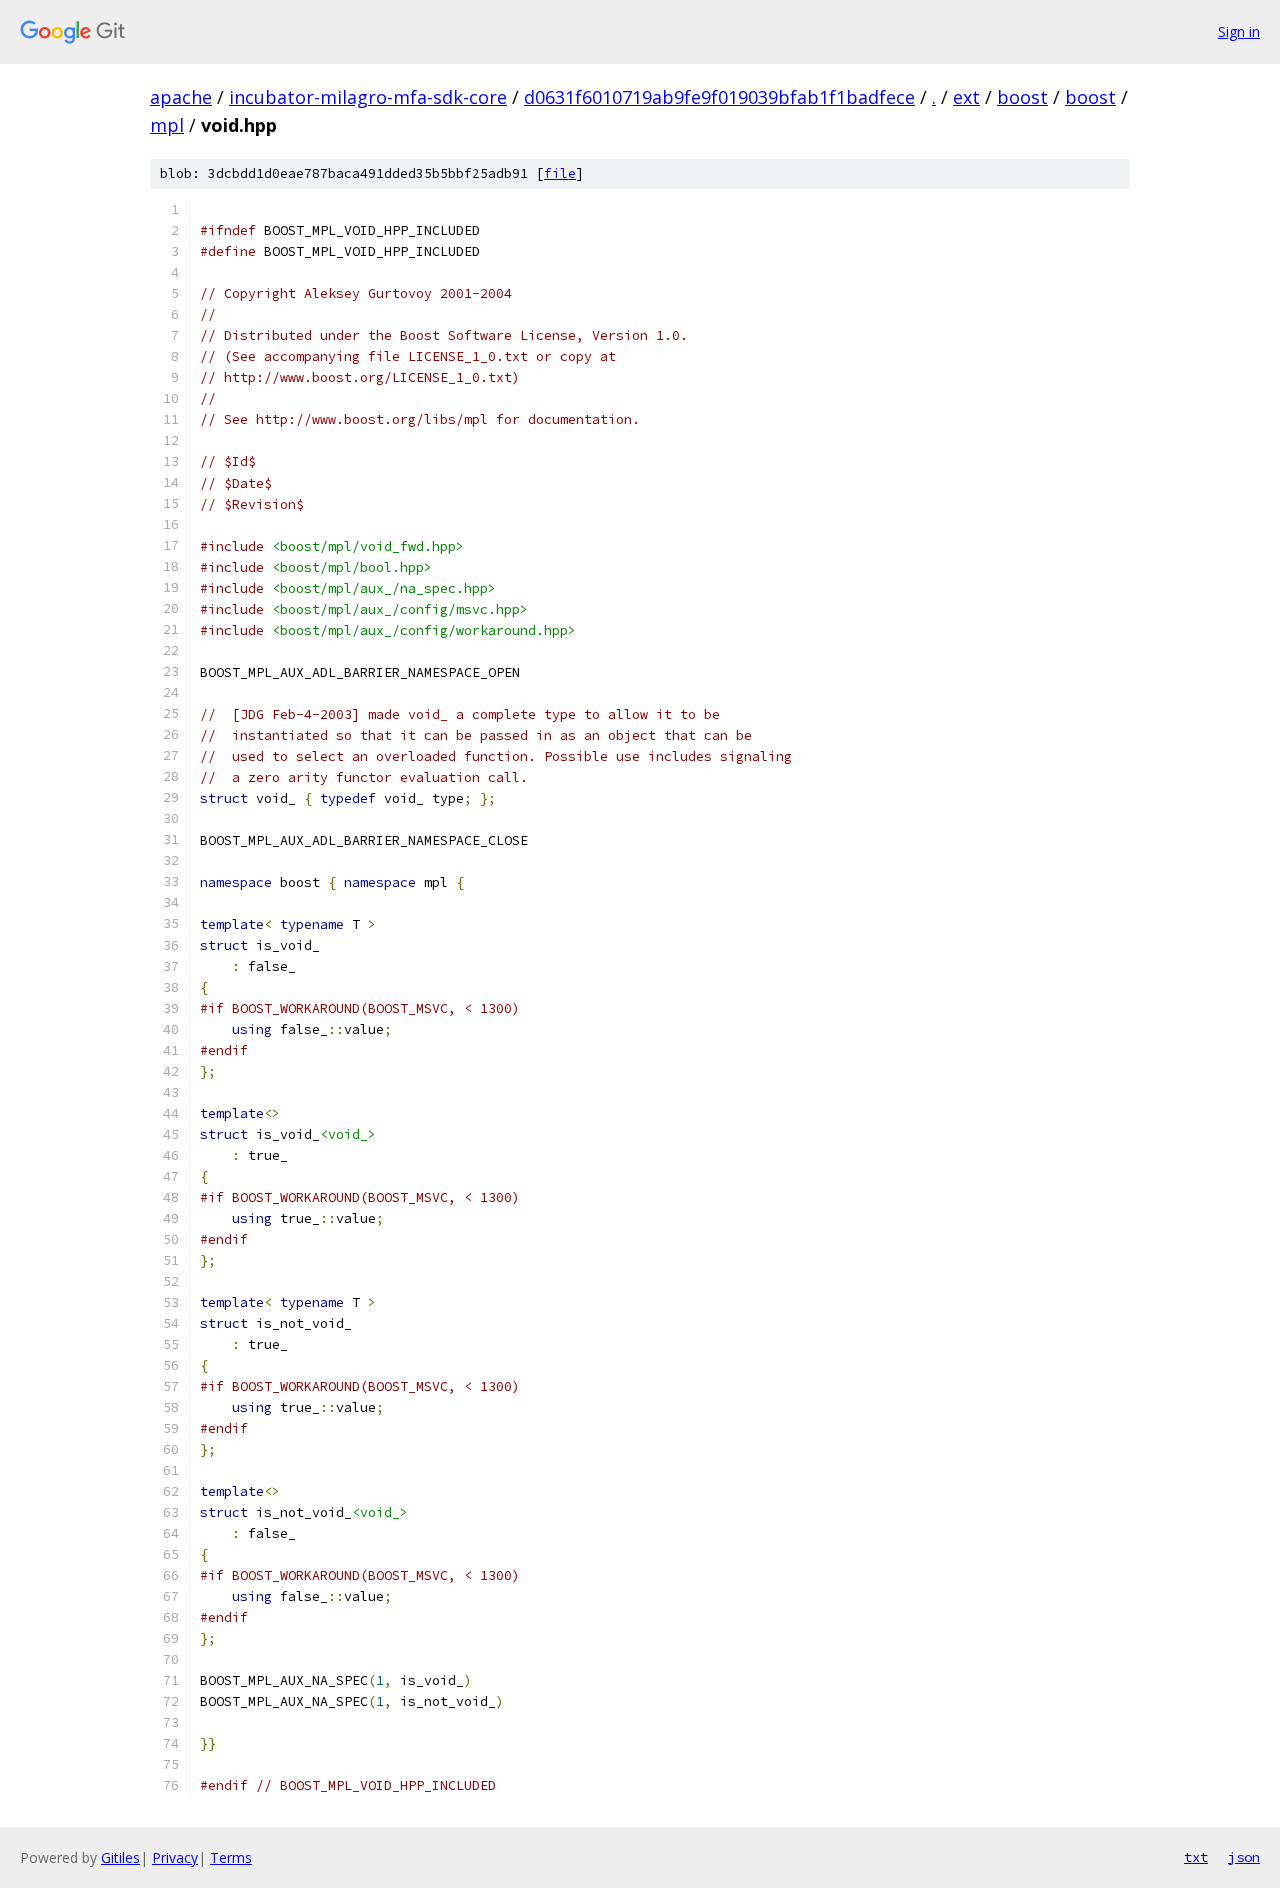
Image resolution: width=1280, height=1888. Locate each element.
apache (181, 97)
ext (966, 97)
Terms (231, 1857)
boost (1022, 97)
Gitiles (120, 1857)
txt (1196, 1857)
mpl (167, 125)
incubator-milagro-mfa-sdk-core (368, 97)
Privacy (175, 1857)
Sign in (1239, 31)
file (560, 173)
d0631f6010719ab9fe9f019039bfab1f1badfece (719, 97)
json (1244, 1857)
